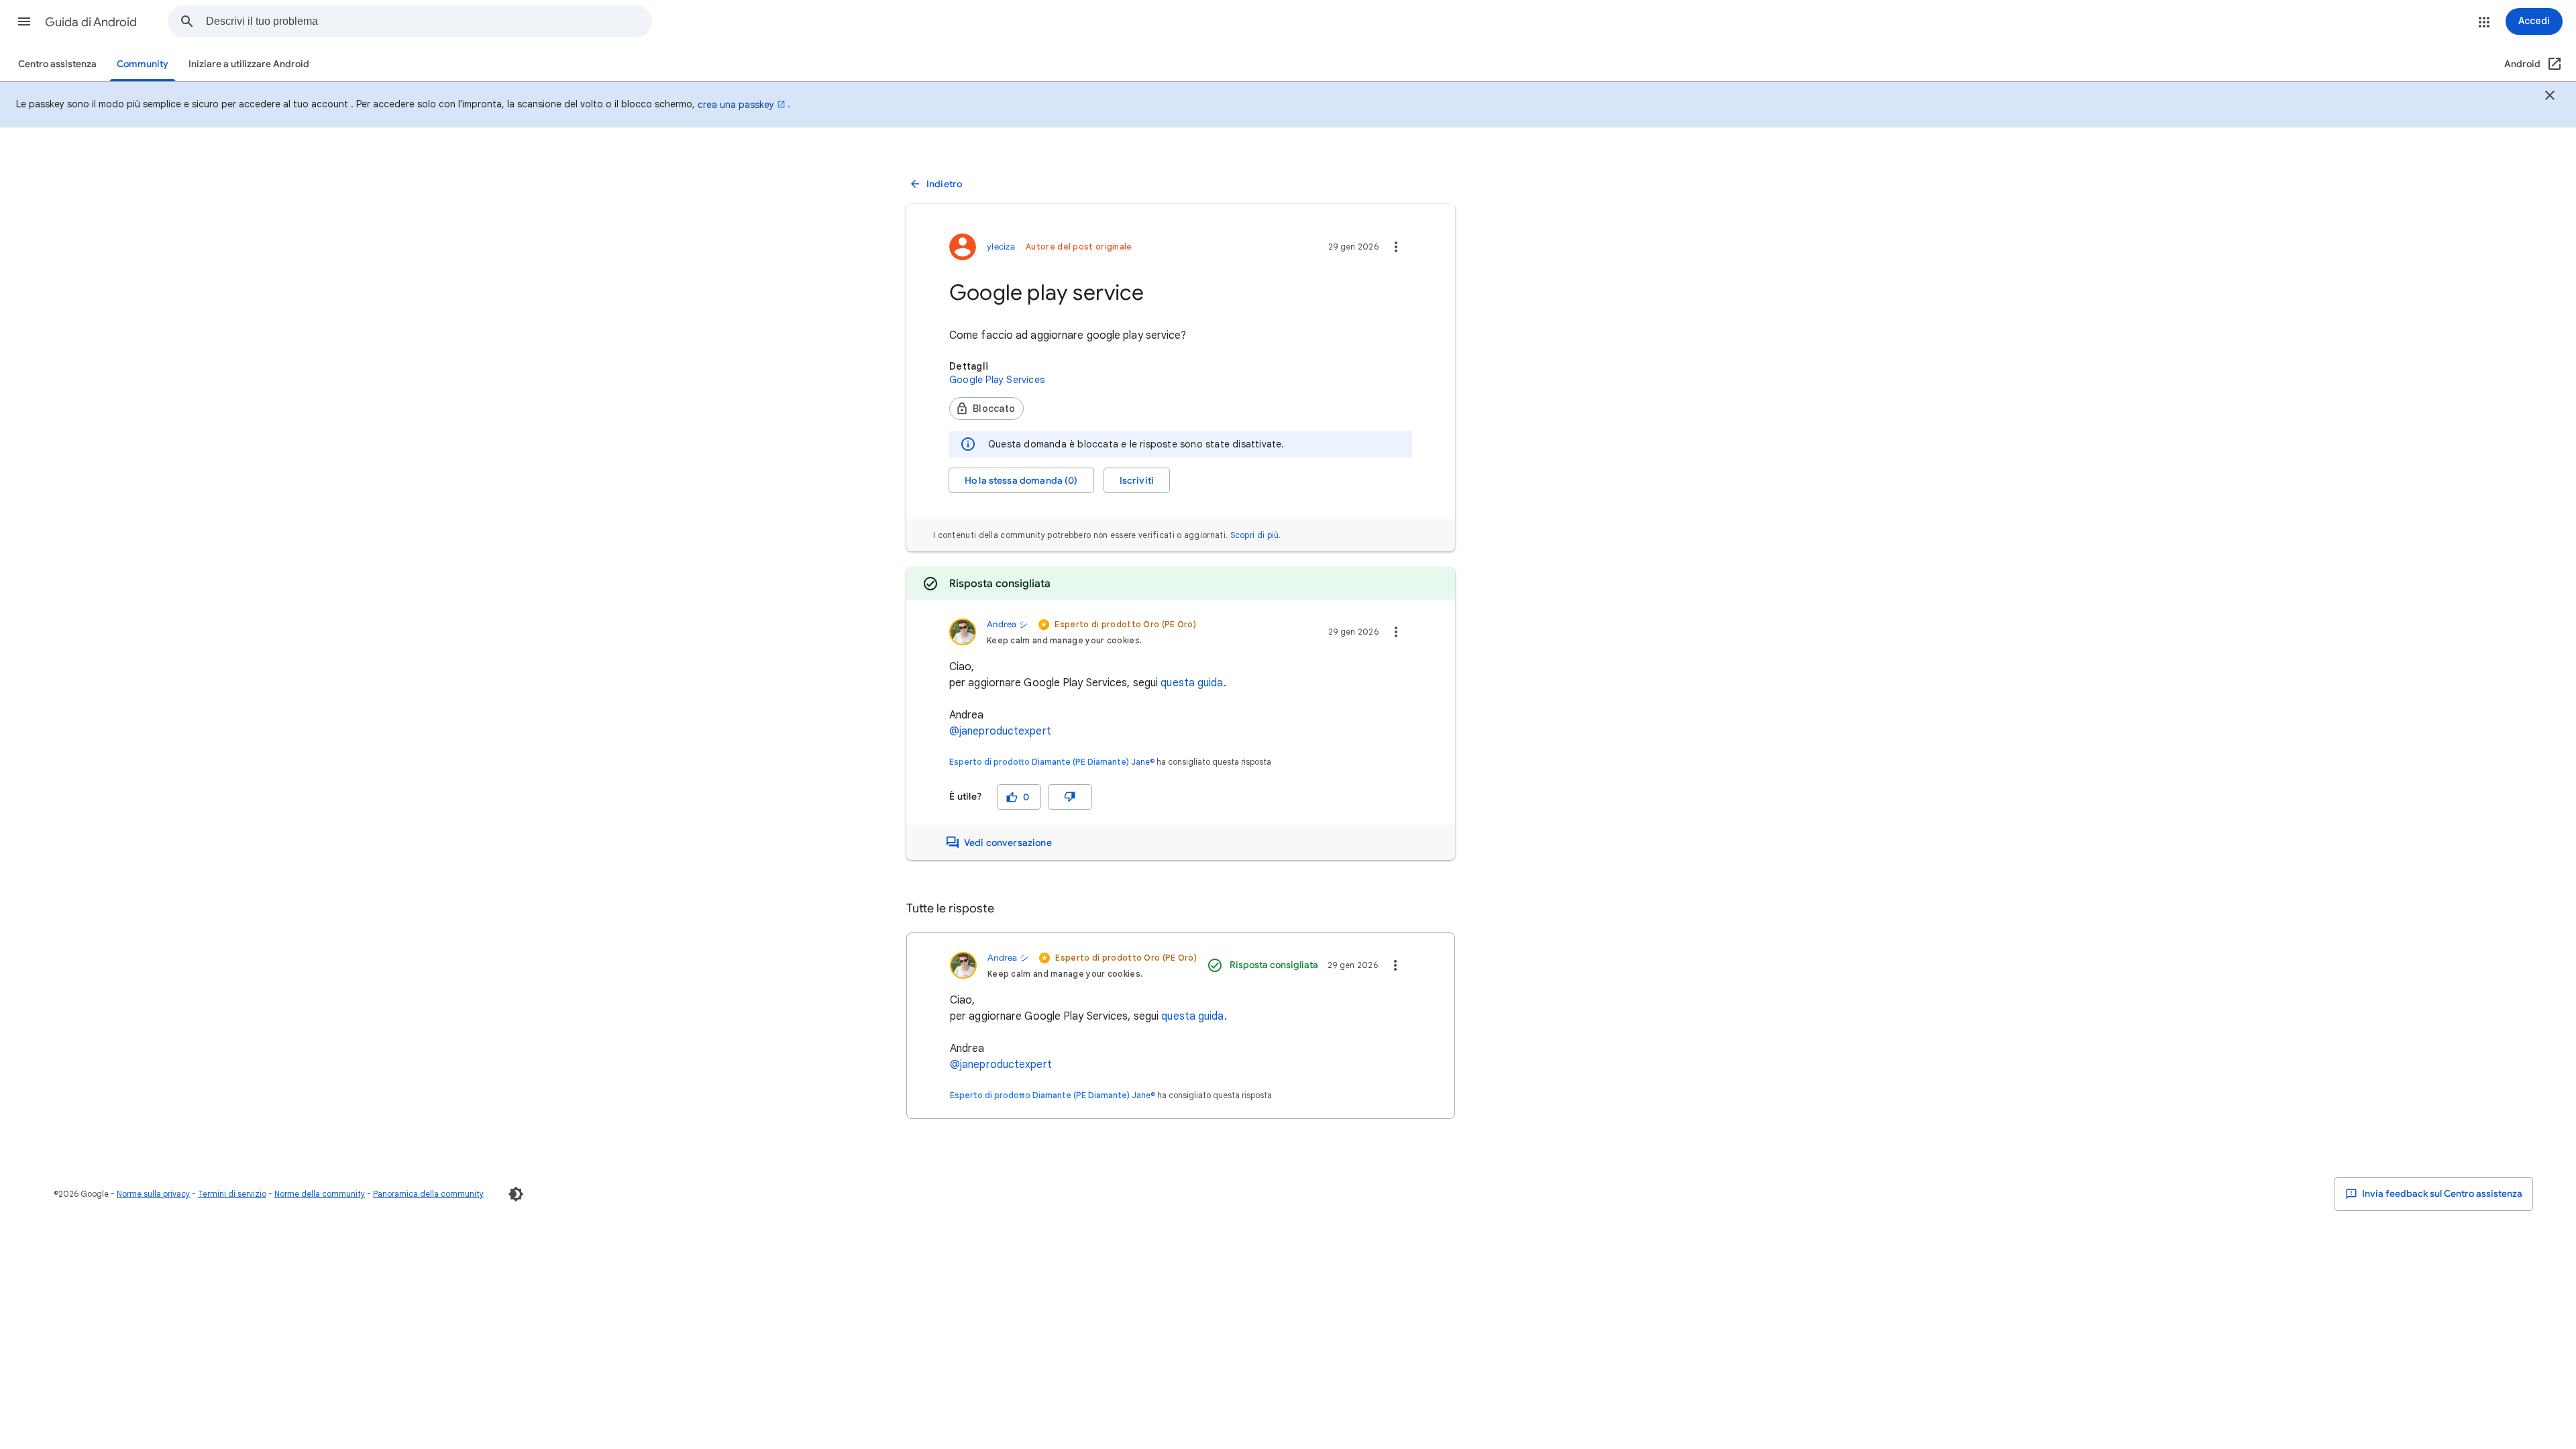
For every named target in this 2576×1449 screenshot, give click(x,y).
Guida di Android (91, 22)
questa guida (1192, 683)
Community (143, 64)
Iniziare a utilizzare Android (249, 64)
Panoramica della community (428, 1194)
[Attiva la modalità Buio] (516, 1194)
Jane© (1143, 762)
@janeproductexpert (1000, 731)
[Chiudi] (2550, 97)
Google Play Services (997, 380)
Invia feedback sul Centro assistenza (2441, 1194)
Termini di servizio (232, 1194)
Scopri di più (1255, 535)
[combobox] (429, 21)
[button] (24, 21)
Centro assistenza (57, 64)
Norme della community (320, 1194)
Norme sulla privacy (153, 1194)
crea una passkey (736, 105)
